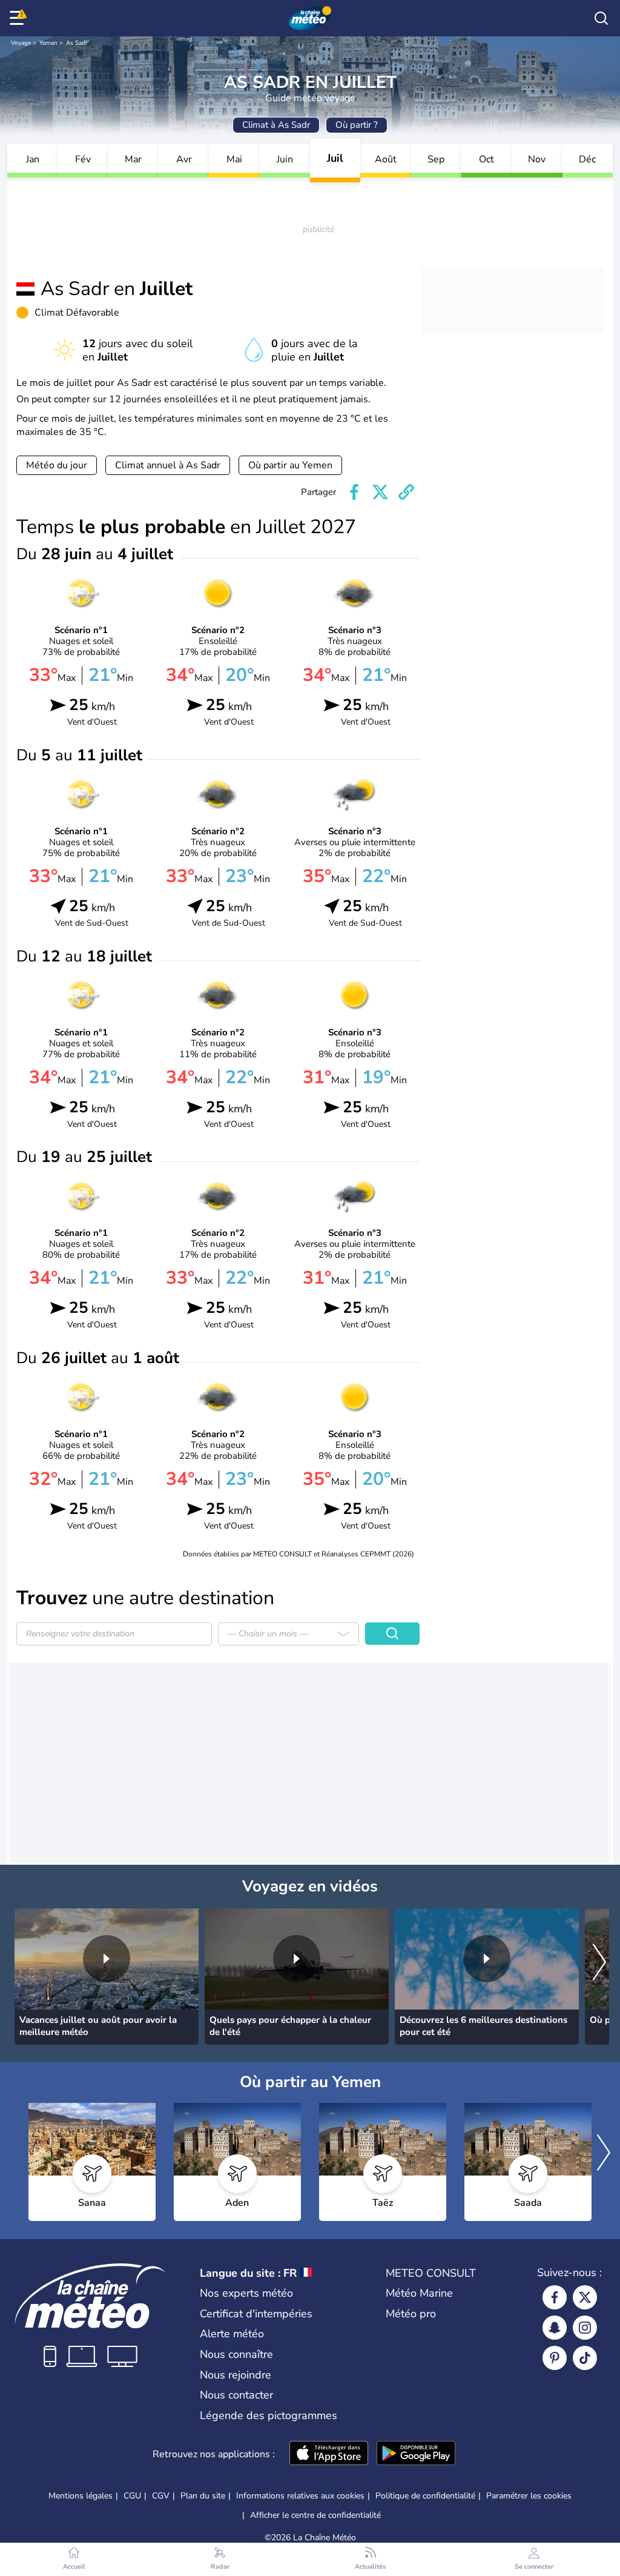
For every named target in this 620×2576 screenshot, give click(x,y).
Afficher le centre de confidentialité (315, 2515)
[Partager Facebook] (354, 492)
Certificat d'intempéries (256, 2314)
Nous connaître (236, 2354)
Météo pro (411, 2314)
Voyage (21, 43)
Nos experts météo (246, 2293)
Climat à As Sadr (276, 125)
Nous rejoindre (236, 2375)
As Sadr (77, 43)
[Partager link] (406, 492)
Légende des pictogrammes (269, 2415)
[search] (601, 18)
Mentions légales (81, 2496)
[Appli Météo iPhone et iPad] (329, 2454)
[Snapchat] (555, 2328)
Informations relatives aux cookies (300, 2496)
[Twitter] (585, 2297)
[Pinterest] (555, 2358)
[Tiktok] (585, 2358)
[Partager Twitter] (380, 492)
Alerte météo (232, 2334)
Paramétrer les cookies (529, 2496)
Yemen (48, 43)
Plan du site (203, 2496)
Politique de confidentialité (425, 2496)
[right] (599, 1963)
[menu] (19, 18)
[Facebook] (555, 2297)
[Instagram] (585, 2328)
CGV (161, 2496)
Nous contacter (236, 2395)
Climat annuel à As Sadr (168, 465)
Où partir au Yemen (290, 465)
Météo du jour (57, 465)
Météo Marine (419, 2293)
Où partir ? (357, 125)
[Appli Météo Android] (416, 2454)
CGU (132, 2496)
